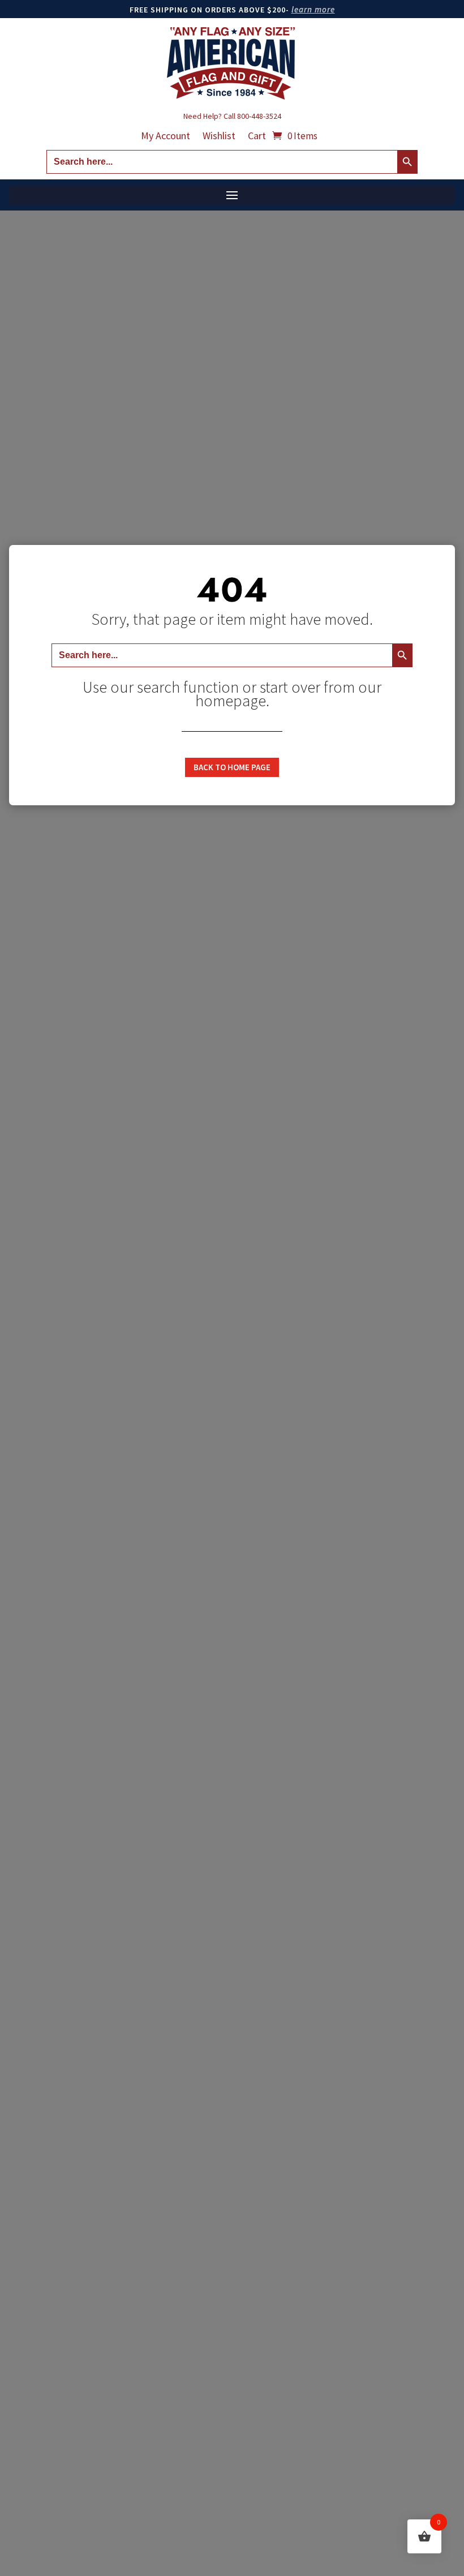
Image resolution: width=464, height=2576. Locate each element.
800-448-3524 (259, 116)
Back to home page (232, 767)
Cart (257, 137)
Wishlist (219, 137)
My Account (166, 137)
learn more (313, 9)
